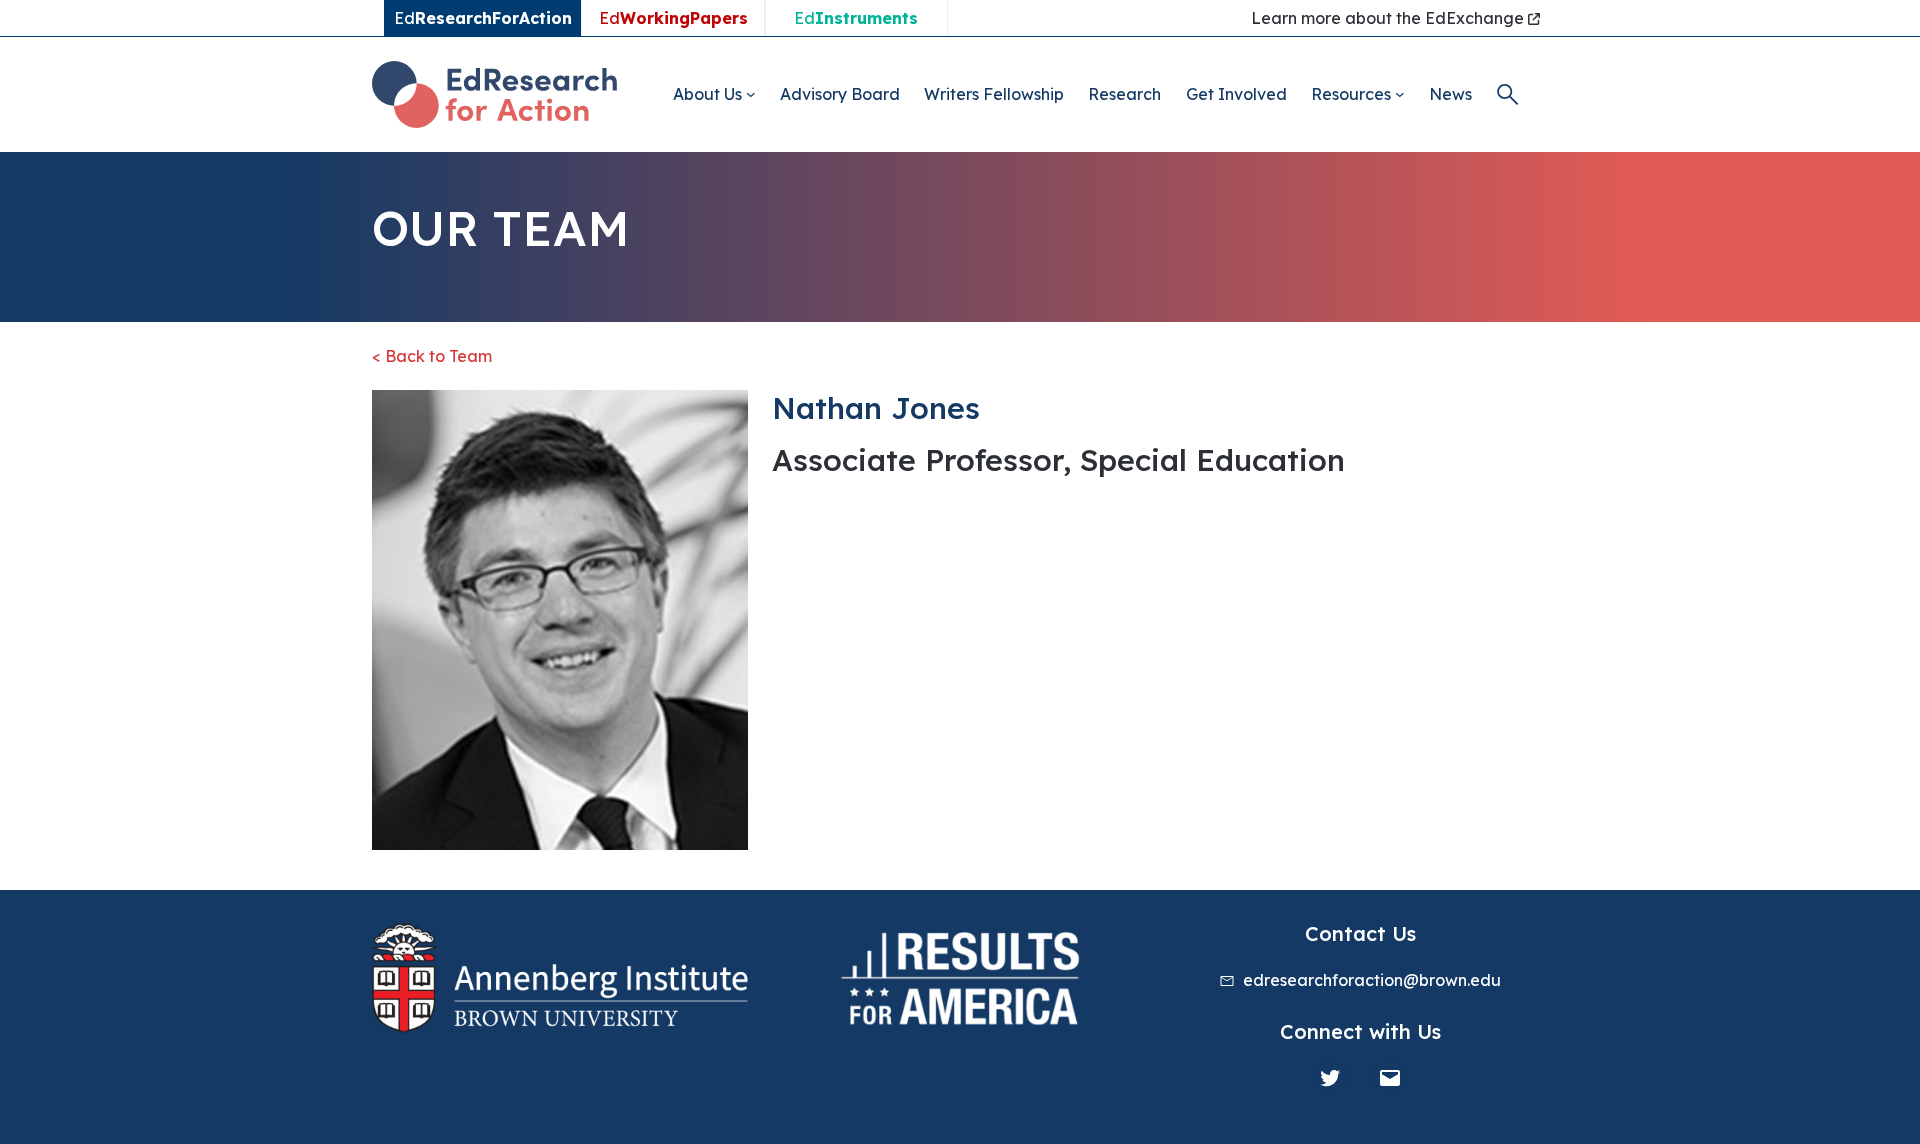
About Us (707, 94)
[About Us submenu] (751, 94)
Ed (673, 18)
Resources (1351, 94)
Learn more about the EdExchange (1389, 18)
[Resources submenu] (1400, 94)
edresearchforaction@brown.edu (1372, 980)
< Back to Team (432, 356)
